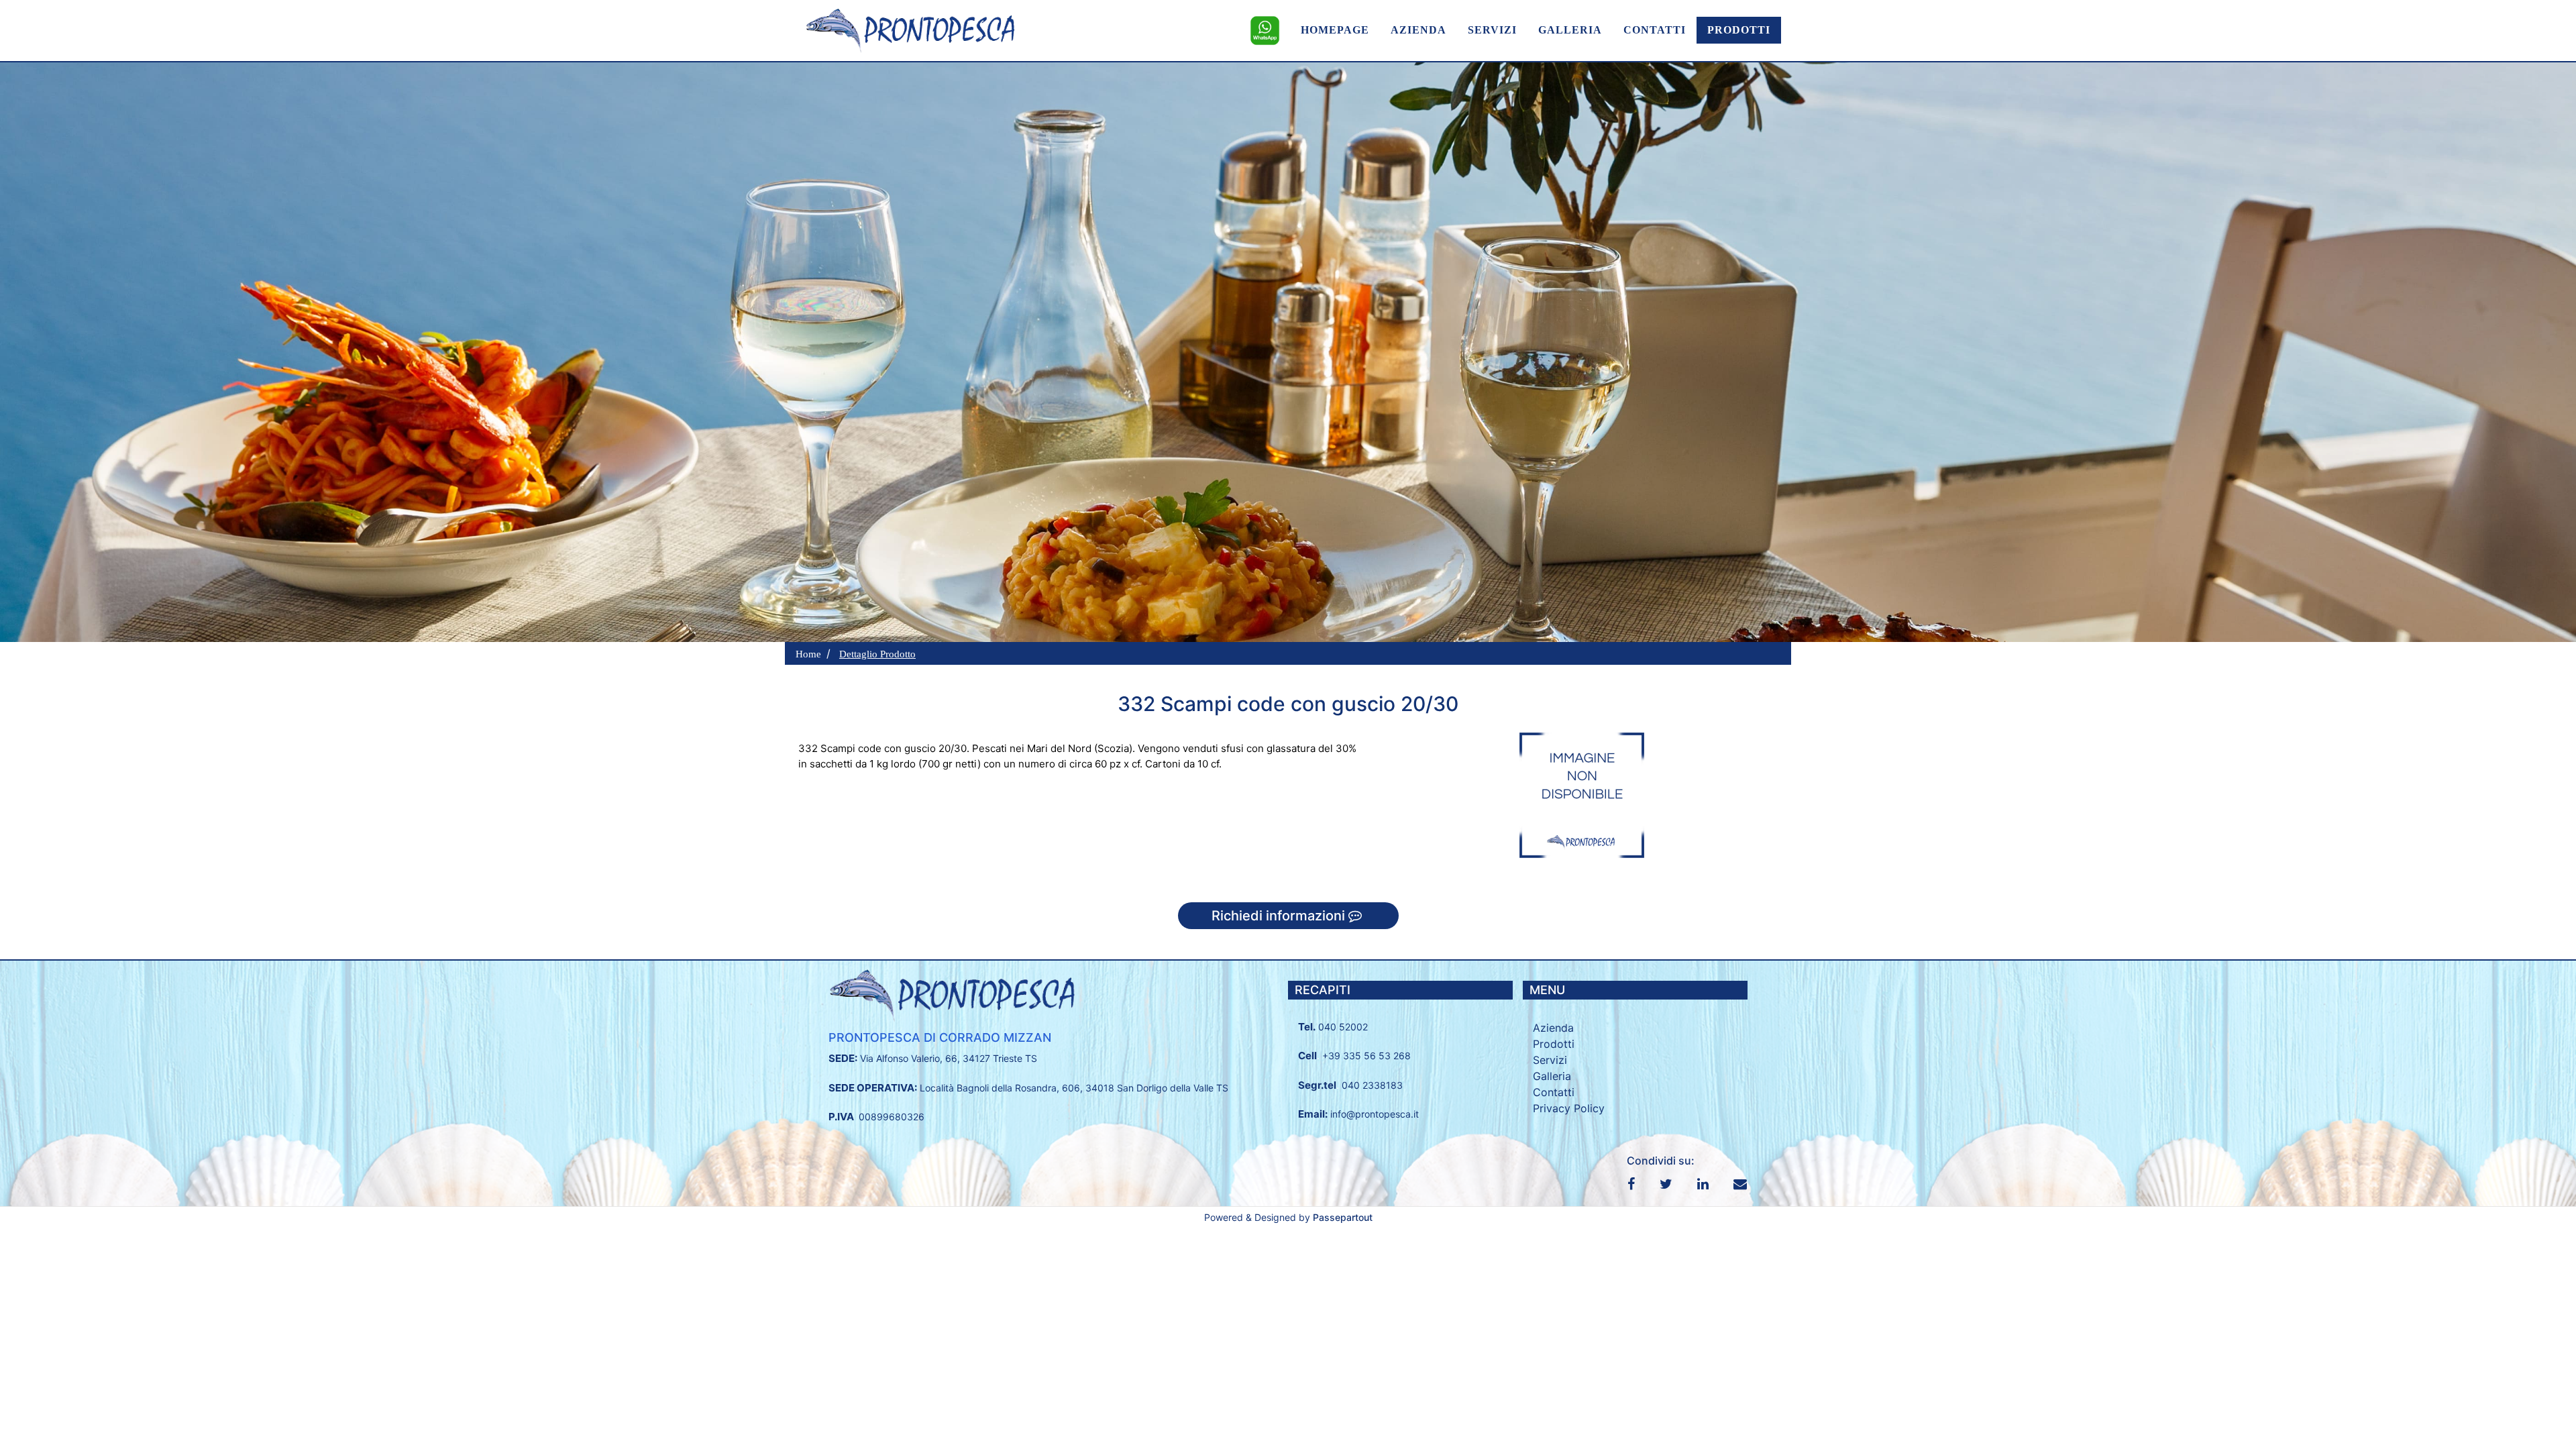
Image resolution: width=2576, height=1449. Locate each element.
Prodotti (1554, 1044)
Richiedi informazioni (1280, 916)
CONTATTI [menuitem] (1655, 30)
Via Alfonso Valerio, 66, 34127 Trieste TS (949, 1058)
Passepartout (1343, 1217)
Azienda (1553, 1028)
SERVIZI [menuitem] (1492, 30)
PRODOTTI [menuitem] (1739, 30)
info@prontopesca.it (1375, 1114)
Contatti (1554, 1092)
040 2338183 (1372, 1085)
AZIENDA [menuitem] (1418, 30)
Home (808, 654)
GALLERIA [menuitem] (1570, 30)
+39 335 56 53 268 (1366, 1056)
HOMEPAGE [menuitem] (1335, 30)
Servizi (1550, 1060)
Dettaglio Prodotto (877, 654)
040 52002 (1343, 1027)
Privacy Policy (1569, 1108)
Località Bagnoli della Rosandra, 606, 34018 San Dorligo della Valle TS (1074, 1088)
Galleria (1552, 1076)
